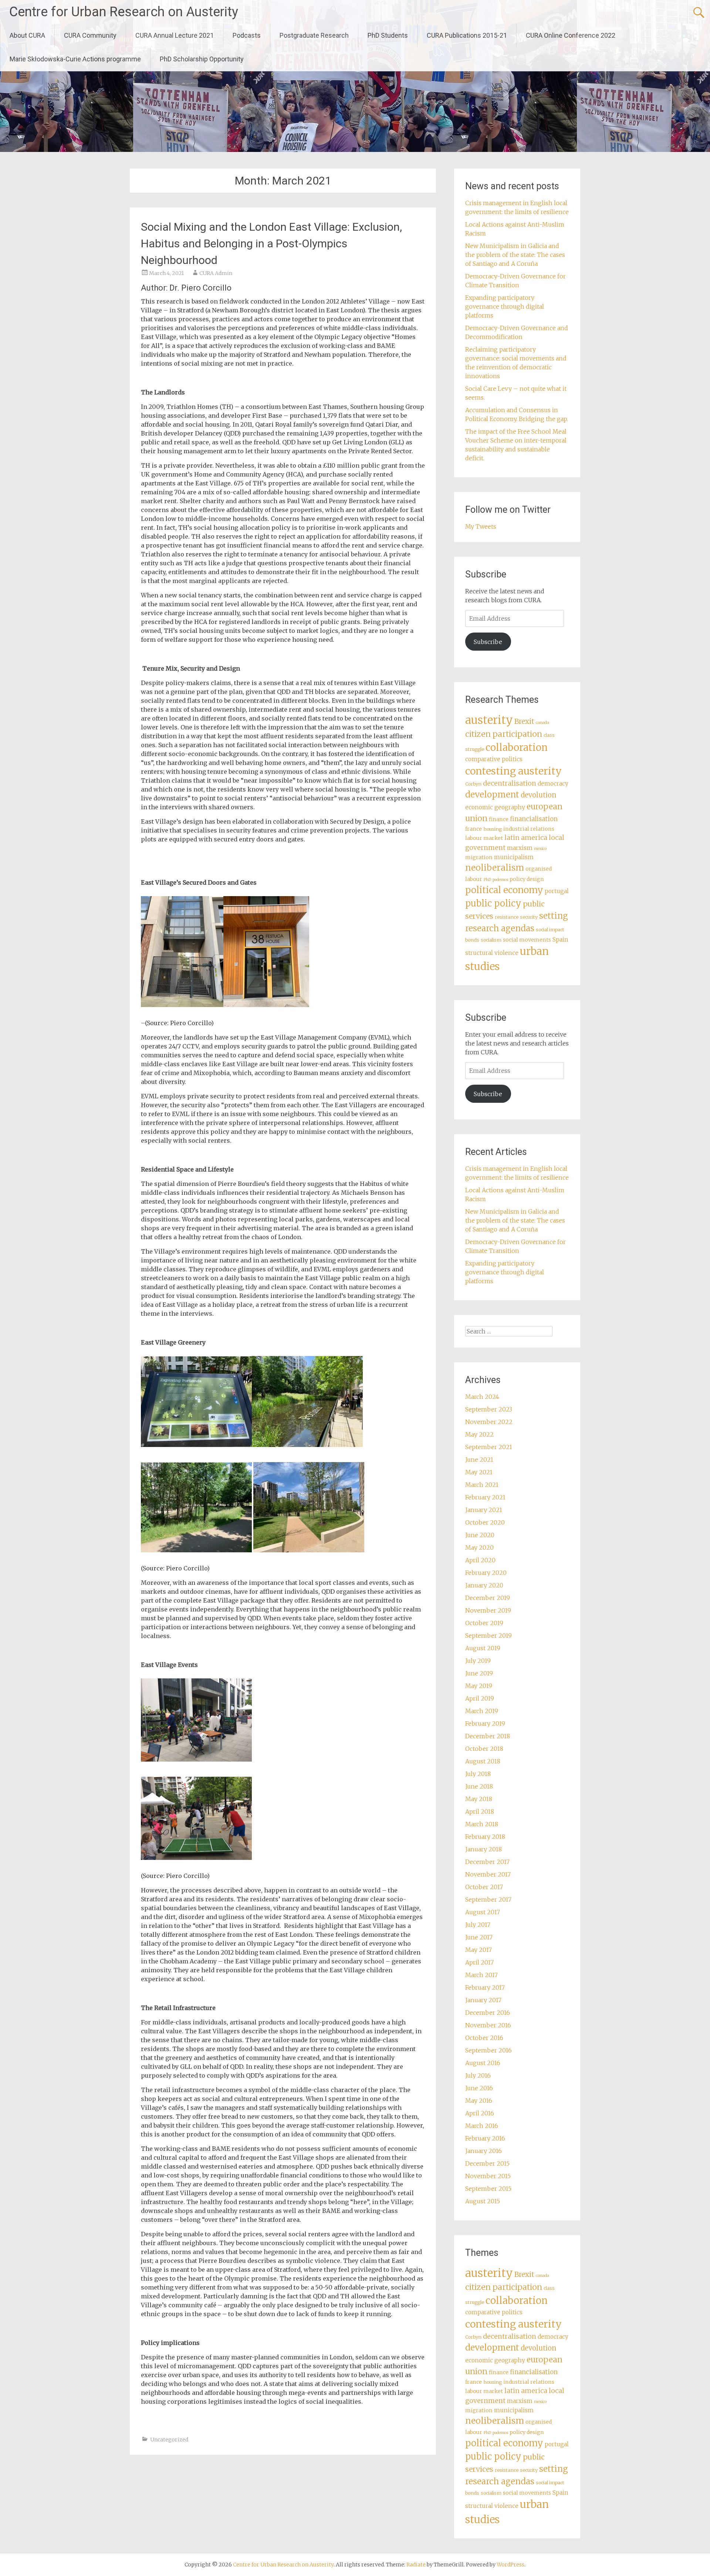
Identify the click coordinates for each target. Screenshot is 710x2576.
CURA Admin (216, 273)
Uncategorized (169, 2440)
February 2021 (485, 1497)
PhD (487, 880)
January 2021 (484, 1510)
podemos (500, 880)
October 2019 (484, 1623)
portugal (557, 891)
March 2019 (482, 1711)
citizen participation (504, 734)
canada (542, 723)
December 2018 (488, 1736)
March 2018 (482, 1824)
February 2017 (485, 1987)
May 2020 (479, 1548)
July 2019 (478, 1661)
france (474, 829)
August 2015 (483, 2201)
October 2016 (484, 2038)
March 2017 (481, 1975)
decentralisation (510, 783)
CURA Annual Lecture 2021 (175, 35)
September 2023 (489, 1409)
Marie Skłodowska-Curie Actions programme (75, 59)
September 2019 (488, 1636)
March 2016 (482, 2126)
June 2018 (479, 1786)
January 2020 (484, 1585)
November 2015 (488, 2176)
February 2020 (486, 1573)
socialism (491, 940)
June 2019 (479, 1673)
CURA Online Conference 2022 (571, 35)
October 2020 (485, 1522)
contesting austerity (513, 771)
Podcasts (247, 35)
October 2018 (484, 1749)
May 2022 (479, 1434)
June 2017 (479, 1937)
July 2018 (478, 1774)
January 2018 (484, 1849)
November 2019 (488, 1610)
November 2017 (488, 1874)
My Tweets (481, 526)
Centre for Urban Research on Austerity (124, 12)
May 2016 (479, 2101)
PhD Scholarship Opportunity (202, 59)
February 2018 (485, 1837)
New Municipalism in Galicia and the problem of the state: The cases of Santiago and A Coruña (515, 255)
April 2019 (480, 1698)
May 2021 (479, 1472)
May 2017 (479, 1950)
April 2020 (480, 1560)
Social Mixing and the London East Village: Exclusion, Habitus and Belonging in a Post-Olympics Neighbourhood (271, 243)
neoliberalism (495, 867)
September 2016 (488, 2050)
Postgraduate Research (314, 35)
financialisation (534, 819)
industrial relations (529, 829)
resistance (507, 917)
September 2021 (489, 1447)
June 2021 (479, 1460)
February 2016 (485, 2138)
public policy (493, 903)
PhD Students (388, 35)
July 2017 (478, 1925)
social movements (527, 940)
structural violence (492, 953)
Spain (560, 940)
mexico (540, 849)
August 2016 (483, 2063)
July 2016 (478, 2075)
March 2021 (482, 1485)
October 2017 (484, 1887)
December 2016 (488, 2013)
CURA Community (90, 35)
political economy (504, 890)
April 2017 (479, 1962)
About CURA (27, 35)
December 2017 (487, 1862)
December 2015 (487, 2163)
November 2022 (489, 1422)
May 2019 (479, 1686)
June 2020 (480, 1535)
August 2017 (483, 1912)
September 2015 (488, 2189)
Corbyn (473, 784)
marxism (520, 848)
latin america (526, 838)
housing (493, 829)
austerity (489, 720)
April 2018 (480, 1811)
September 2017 (488, 1899)
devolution (539, 795)
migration (479, 857)
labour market (484, 838)
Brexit (524, 721)
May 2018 (479, 1799)
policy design (527, 879)
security (529, 917)
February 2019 (485, 1723)
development (492, 794)
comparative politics (494, 759)
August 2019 (483, 1648)
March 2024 (482, 1397)
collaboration (517, 748)
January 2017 (483, 2000)
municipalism (514, 857)
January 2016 (484, 2151)
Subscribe (488, 642)
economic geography (495, 807)
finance (499, 819)
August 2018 (483, 1761)
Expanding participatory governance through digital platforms (505, 306)
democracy (553, 784)
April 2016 (480, 2113)
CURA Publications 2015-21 (467, 35)
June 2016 (479, 2088)
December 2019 (488, 1598)
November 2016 (488, 2025)
